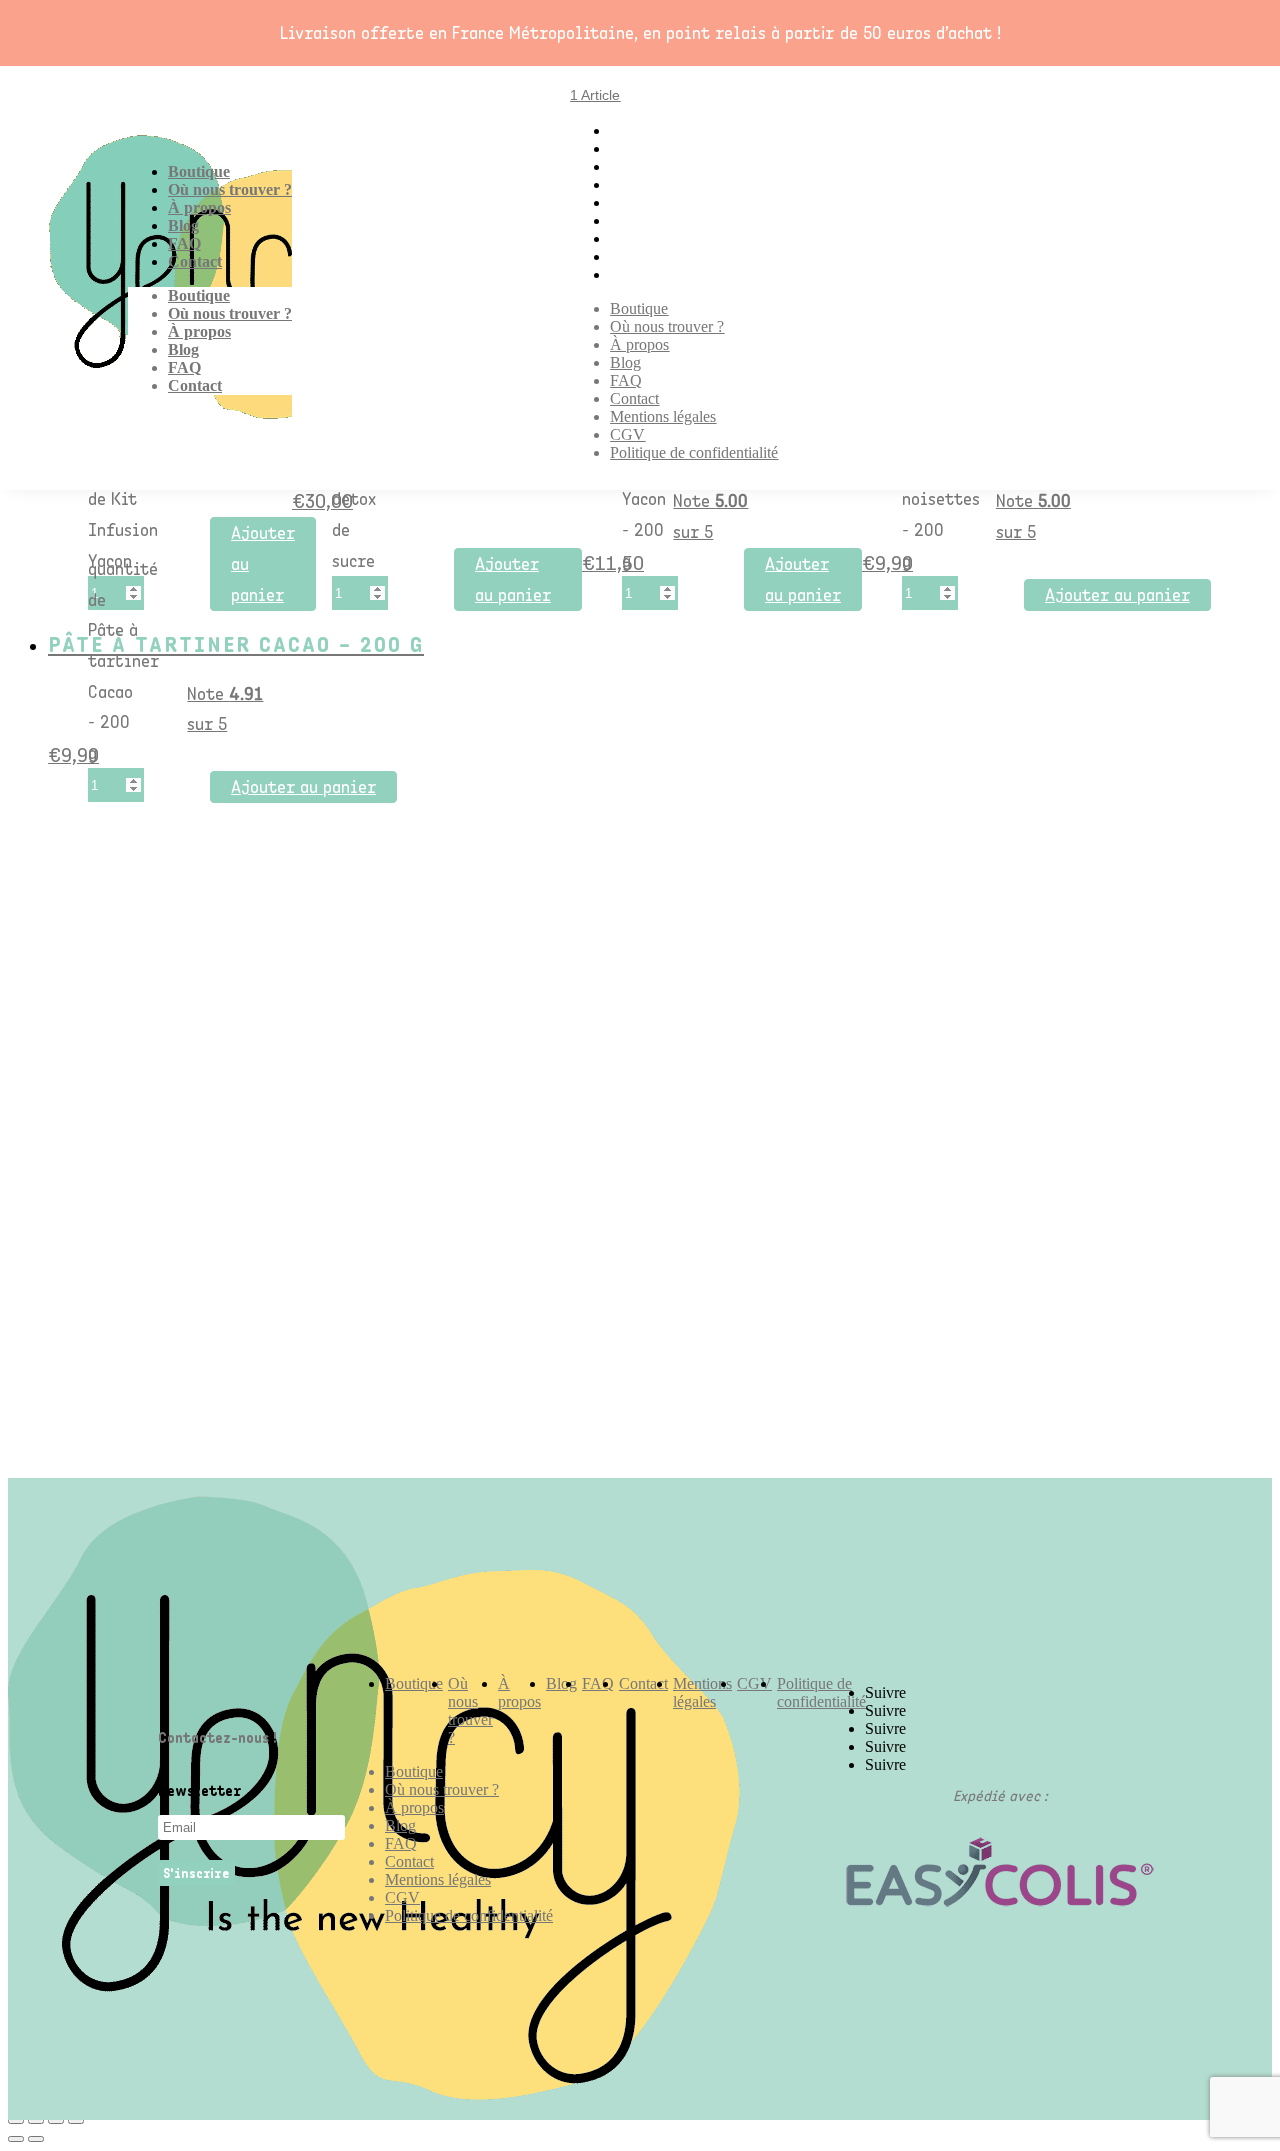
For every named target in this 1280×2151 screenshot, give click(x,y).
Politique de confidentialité (694, 452)
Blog (183, 225)
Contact (195, 261)
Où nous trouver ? (230, 189)
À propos (199, 207)
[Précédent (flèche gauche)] (16, 2139)
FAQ (184, 243)
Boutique (199, 171)
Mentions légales (663, 416)
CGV (627, 434)
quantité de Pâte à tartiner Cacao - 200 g (123, 661)
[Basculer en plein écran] (56, 2121)
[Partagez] (36, 2121)
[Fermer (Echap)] (16, 2121)
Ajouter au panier (263, 563)
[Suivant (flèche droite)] (36, 2139)
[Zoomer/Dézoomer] (76, 2121)
